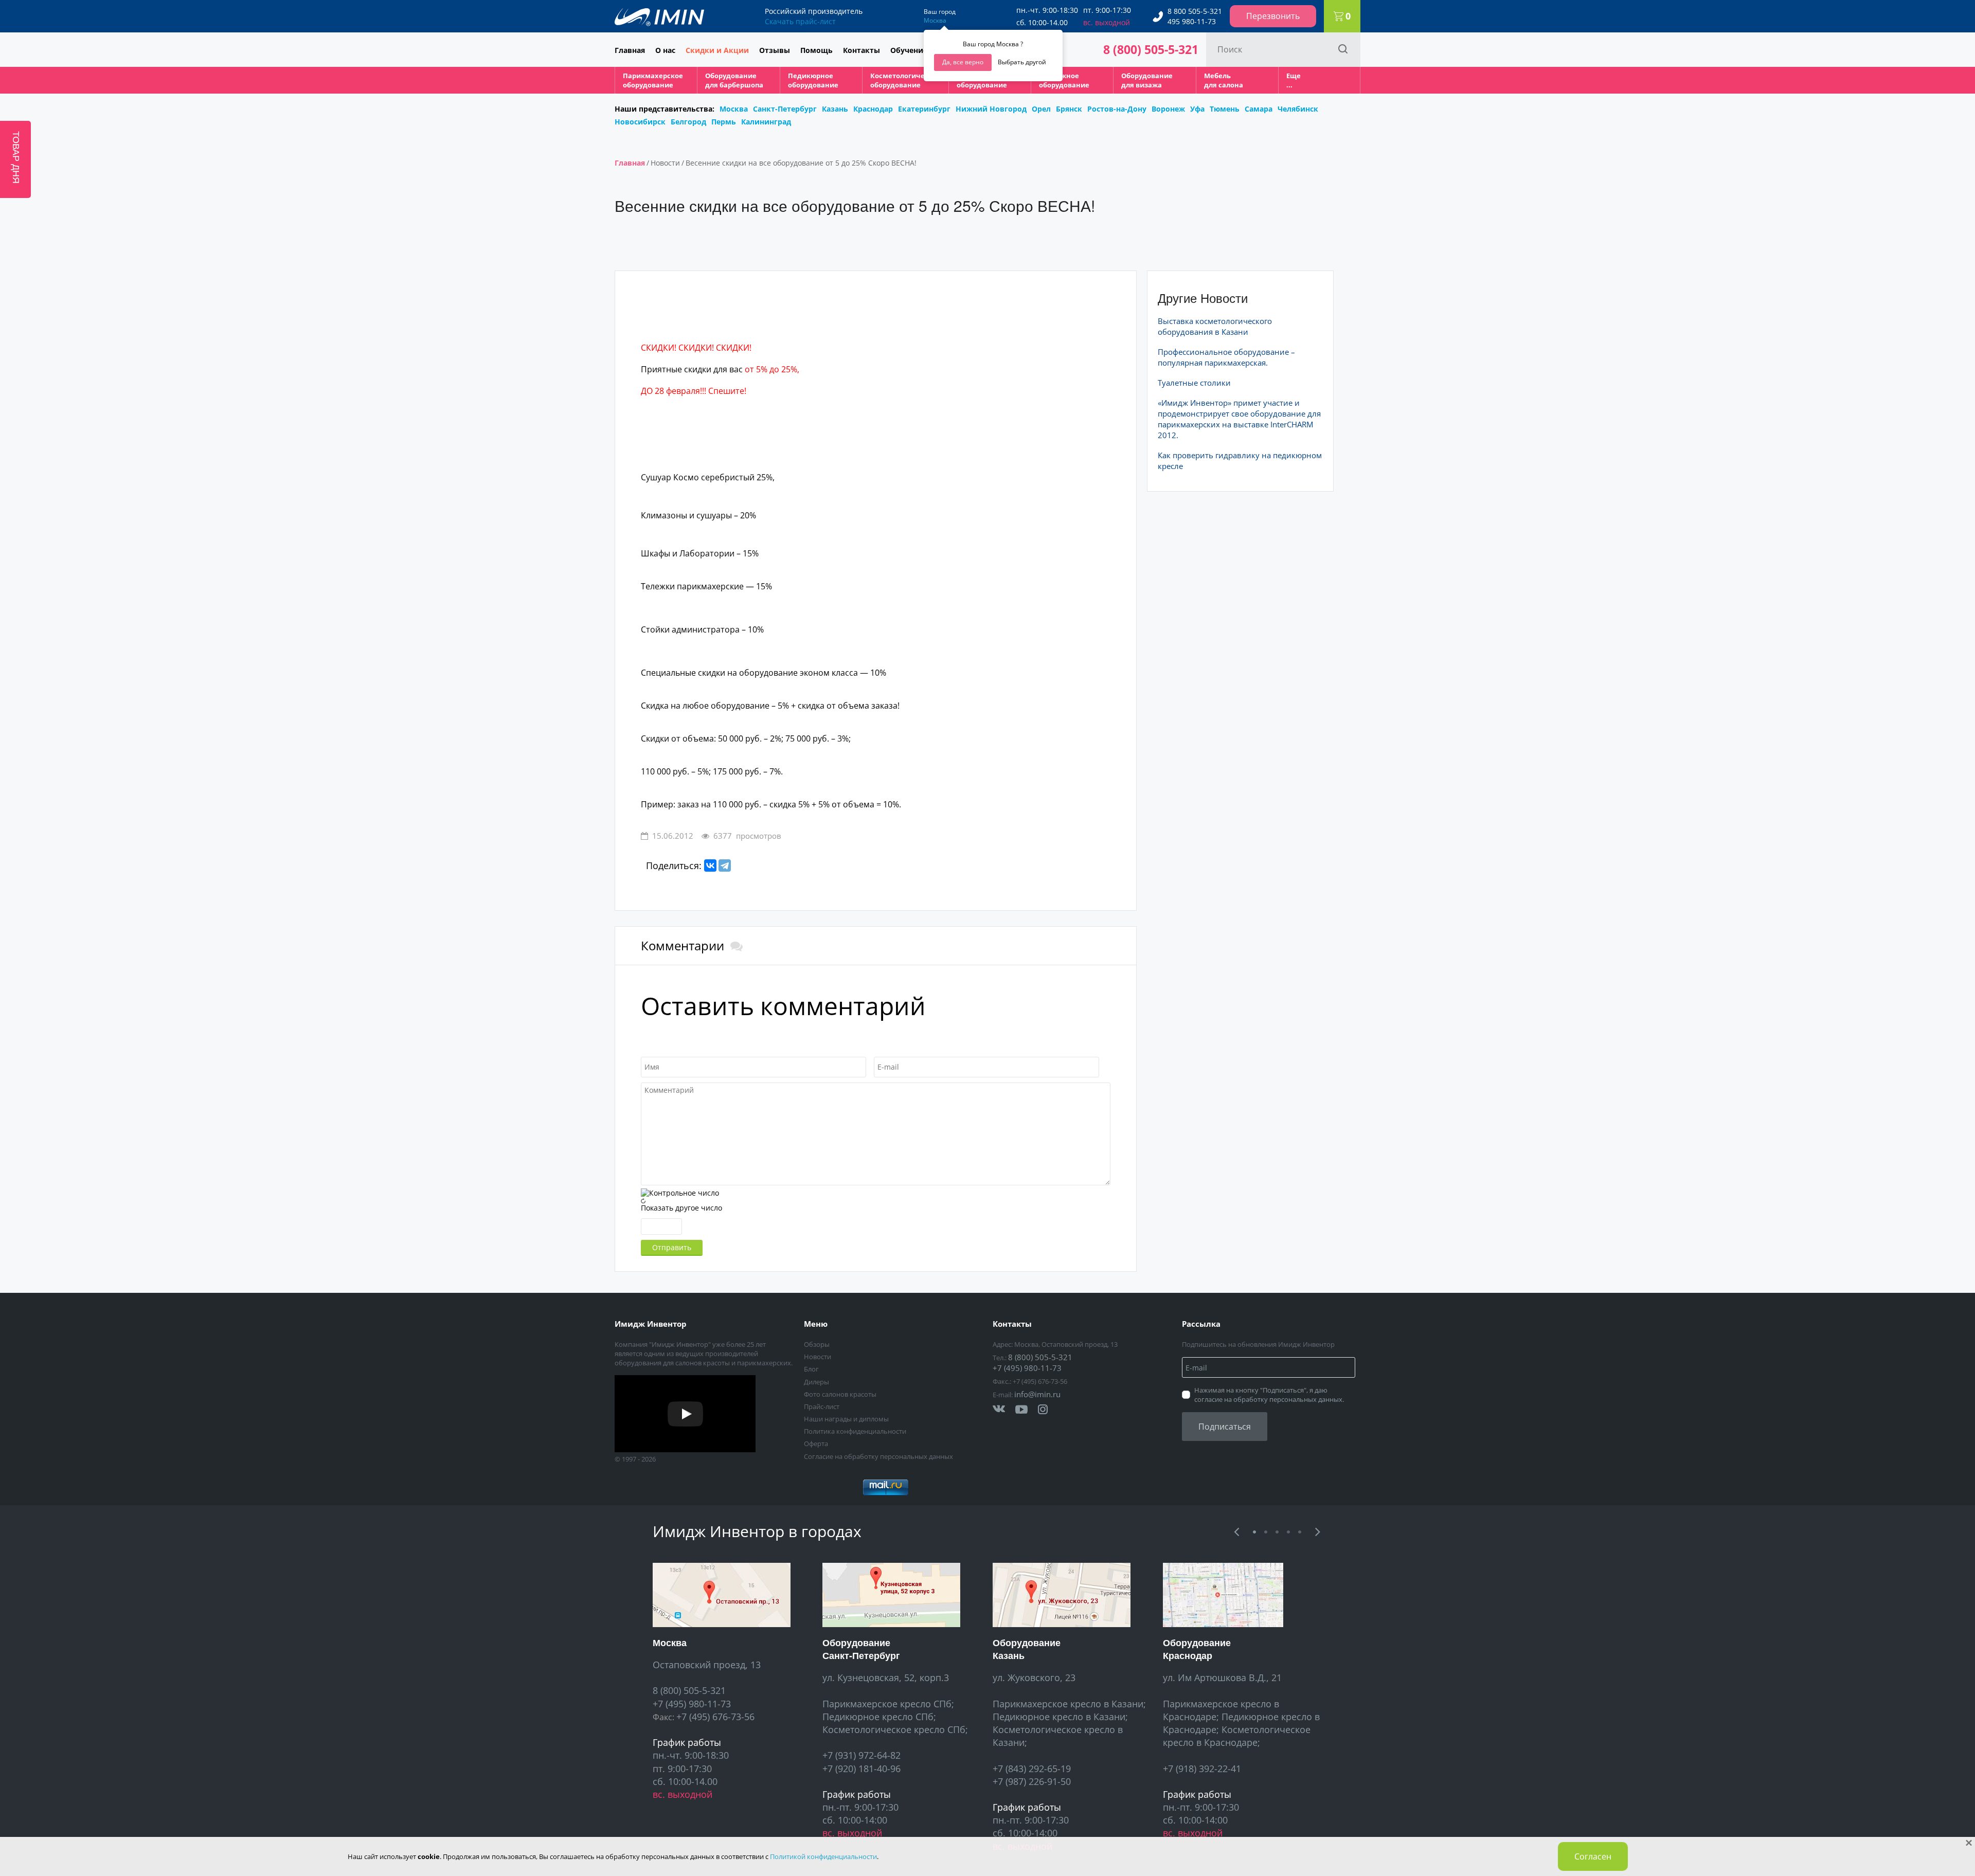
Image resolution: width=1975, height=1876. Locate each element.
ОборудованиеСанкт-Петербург (861, 1649)
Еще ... (1294, 80)
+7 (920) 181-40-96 (861, 1769)
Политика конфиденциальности (855, 1431)
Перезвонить (1273, 16)
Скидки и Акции (717, 50)
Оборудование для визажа (1147, 80)
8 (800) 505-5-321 (1151, 49)
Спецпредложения (726, 100)
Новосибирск (640, 122)
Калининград (766, 122)
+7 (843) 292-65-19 (1032, 1769)
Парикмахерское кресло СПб (887, 1704)
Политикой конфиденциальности (823, 1856)
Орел (1041, 109)
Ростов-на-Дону (1117, 109)
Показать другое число (681, 1208)
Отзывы (775, 50)
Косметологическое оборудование (905, 80)
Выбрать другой (1022, 62)
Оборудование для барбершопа (734, 80)
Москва (935, 20)
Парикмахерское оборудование (653, 80)
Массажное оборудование (1064, 80)
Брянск (1069, 109)
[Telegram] (725, 865)
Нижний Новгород (991, 109)
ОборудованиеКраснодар (1197, 1649)
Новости (665, 163)
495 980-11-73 (1192, 21)
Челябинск (1298, 109)
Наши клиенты (689, 100)
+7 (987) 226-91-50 (1032, 1781)
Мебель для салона (1224, 80)
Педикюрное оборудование (813, 80)
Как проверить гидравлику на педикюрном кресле (1240, 461)
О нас (665, 50)
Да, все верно (963, 62)
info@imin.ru (1037, 1394)
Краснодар (873, 109)
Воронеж (1168, 109)
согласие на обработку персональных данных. (1269, 1399)
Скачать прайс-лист (800, 21)
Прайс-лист (822, 1406)
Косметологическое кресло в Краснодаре (1237, 1736)
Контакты (861, 50)
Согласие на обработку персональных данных (878, 1456)
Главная (630, 50)
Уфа (1197, 109)
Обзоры (817, 1344)
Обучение (909, 50)
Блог (811, 1369)
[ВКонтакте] (710, 865)
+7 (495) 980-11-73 (1027, 1368)
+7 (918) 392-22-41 (1202, 1769)
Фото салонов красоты (840, 1394)
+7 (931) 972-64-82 (861, 1755)
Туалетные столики (1194, 383)
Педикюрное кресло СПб (878, 1717)
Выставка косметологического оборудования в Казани (1215, 326)
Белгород (688, 122)
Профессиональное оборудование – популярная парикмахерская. (1226, 357)
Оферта (816, 1444)
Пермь (724, 122)
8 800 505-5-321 (1195, 11)
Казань (835, 109)
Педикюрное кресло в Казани (1059, 1717)
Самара (1259, 109)
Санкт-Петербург (785, 109)
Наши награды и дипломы (846, 1419)
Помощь (816, 50)
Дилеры (816, 1382)
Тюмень (1225, 109)
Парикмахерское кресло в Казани (1068, 1704)
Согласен (1593, 1856)
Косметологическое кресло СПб (894, 1729)
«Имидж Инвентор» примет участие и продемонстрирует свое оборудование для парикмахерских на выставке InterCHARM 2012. (1239, 419)
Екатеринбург (924, 109)
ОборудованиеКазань (1027, 1649)
